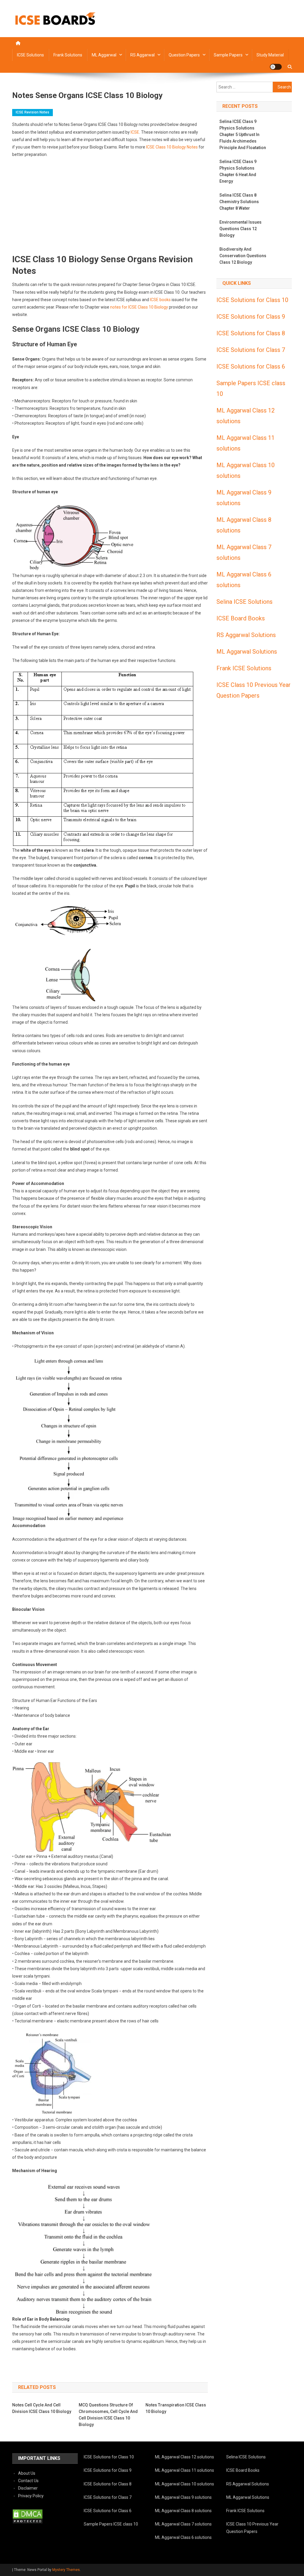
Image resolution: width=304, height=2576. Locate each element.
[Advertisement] (110, 206)
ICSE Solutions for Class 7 (251, 350)
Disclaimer (28, 2488)
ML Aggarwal (104, 55)
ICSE (135, 132)
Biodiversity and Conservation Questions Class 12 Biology (243, 256)
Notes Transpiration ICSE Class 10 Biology (176, 2408)
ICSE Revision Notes (33, 112)
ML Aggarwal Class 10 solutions (185, 2484)
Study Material (270, 55)
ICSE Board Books (241, 618)
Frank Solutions (68, 55)
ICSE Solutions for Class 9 (251, 317)
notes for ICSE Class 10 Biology (139, 307)
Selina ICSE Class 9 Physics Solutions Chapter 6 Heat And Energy (238, 171)
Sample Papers (228, 55)
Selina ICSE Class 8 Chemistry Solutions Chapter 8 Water (239, 202)
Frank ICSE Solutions (244, 668)
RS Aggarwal (142, 55)
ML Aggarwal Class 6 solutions (183, 2537)
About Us (27, 2473)
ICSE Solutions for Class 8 (251, 333)
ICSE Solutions (30, 55)
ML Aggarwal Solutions (247, 652)
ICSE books (160, 300)
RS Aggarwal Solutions (246, 635)
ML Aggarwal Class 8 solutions (183, 2511)
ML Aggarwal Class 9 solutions (183, 2497)
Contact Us (28, 2481)
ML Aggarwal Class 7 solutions (183, 2524)
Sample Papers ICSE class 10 (111, 2524)
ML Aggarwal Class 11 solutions (185, 2470)
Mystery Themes (66, 2570)
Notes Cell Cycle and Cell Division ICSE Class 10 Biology (42, 2408)
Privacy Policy (31, 2496)
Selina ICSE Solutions (244, 602)
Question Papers (184, 55)
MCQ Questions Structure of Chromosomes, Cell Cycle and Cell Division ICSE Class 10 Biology (108, 2415)
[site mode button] (276, 67)
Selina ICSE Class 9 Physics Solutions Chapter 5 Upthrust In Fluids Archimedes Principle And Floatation (243, 135)
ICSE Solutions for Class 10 (252, 300)
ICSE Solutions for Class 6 (251, 366)
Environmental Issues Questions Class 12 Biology (240, 229)
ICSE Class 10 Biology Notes (172, 147)
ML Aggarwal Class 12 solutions (185, 2457)
